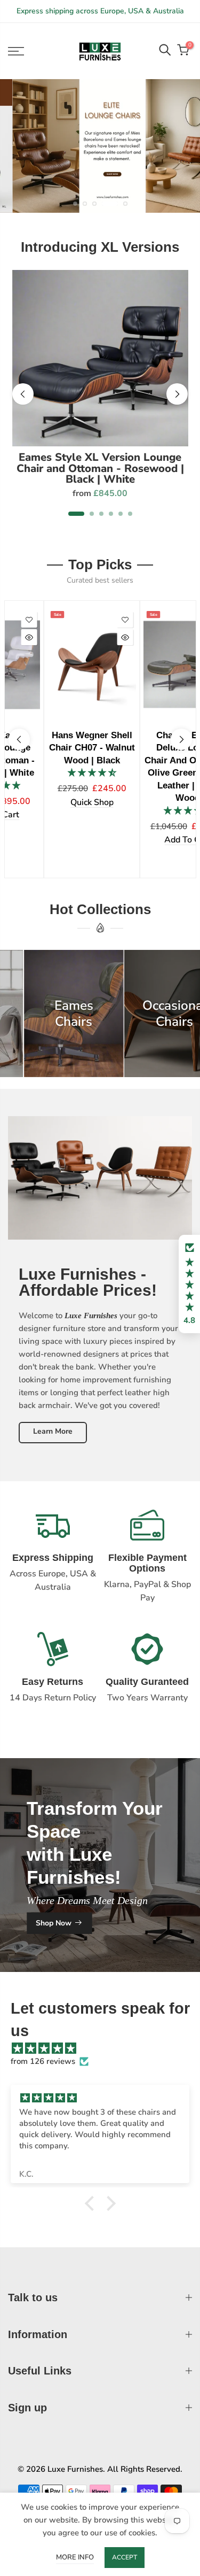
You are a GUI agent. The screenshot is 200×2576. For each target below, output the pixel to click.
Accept (125, 2557)
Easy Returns (53, 1682)
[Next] (177, 394)
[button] (189, 1284)
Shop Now (54, 1923)
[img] (105, 2048)
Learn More (53, 1431)
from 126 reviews (43, 2061)
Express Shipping (53, 1558)
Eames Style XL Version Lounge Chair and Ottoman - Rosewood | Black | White (100, 468)
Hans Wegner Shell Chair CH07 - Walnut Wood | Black (52, 748)
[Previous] (23, 394)
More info (75, 2557)
